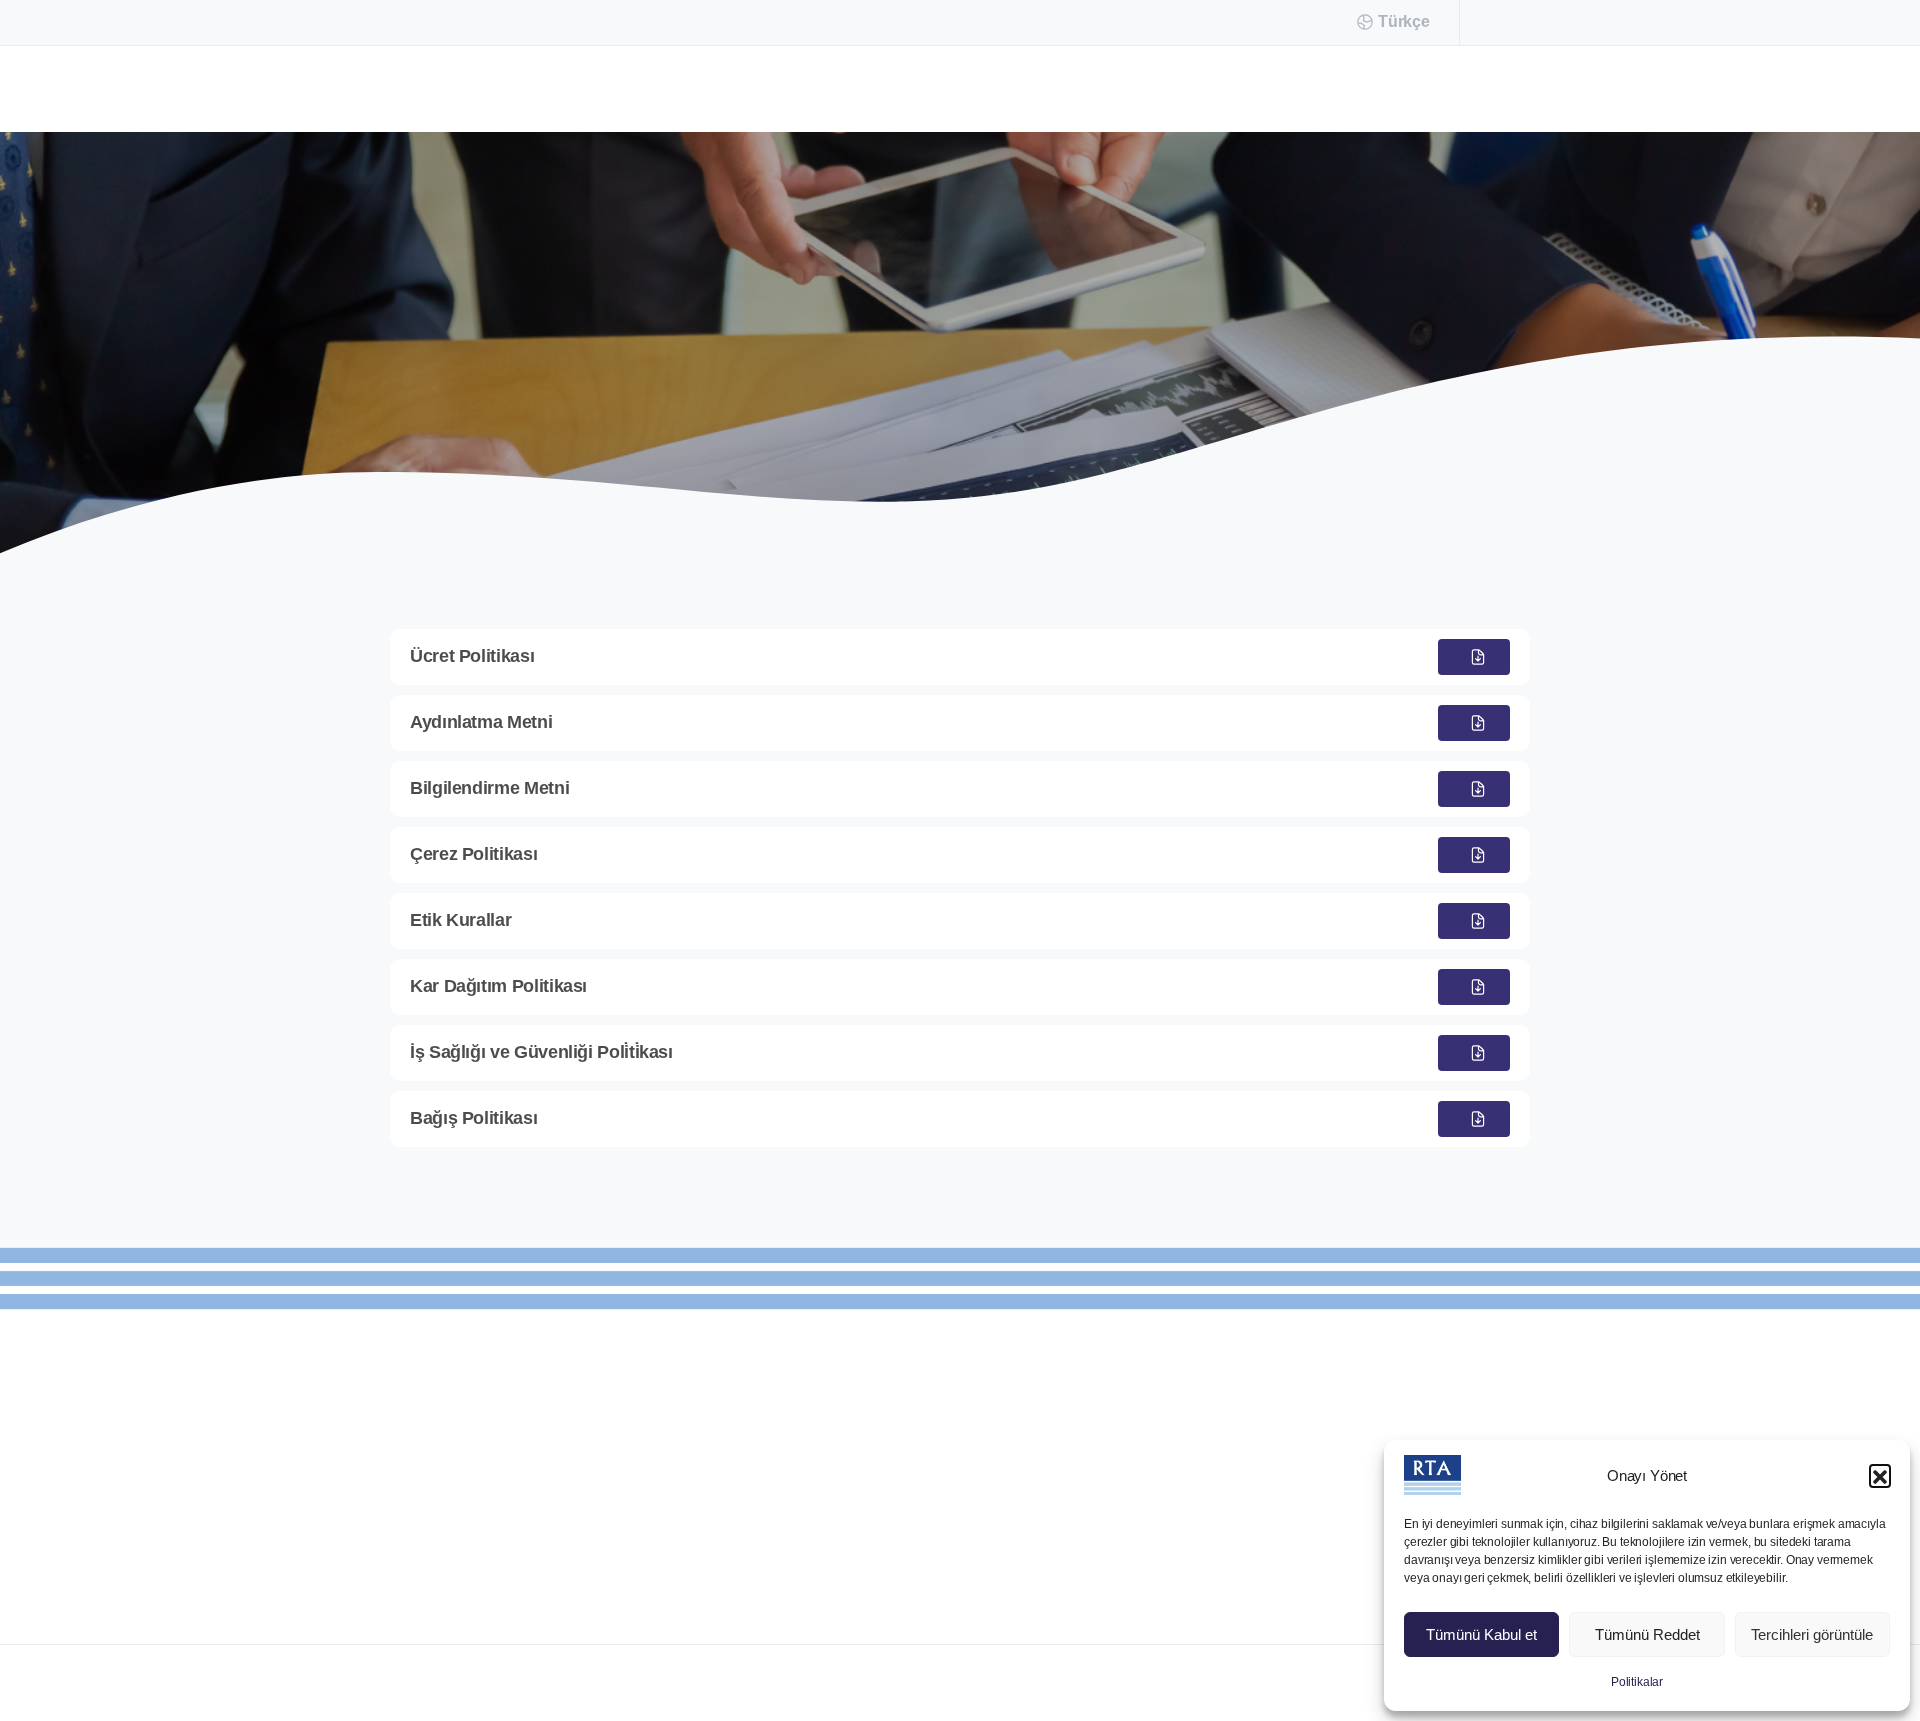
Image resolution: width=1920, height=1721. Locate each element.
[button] (1880, 1475)
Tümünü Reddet (1647, 1634)
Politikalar (1637, 1682)
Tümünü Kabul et (1481, 1634)
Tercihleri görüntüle (1812, 1634)
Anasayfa (891, 360)
